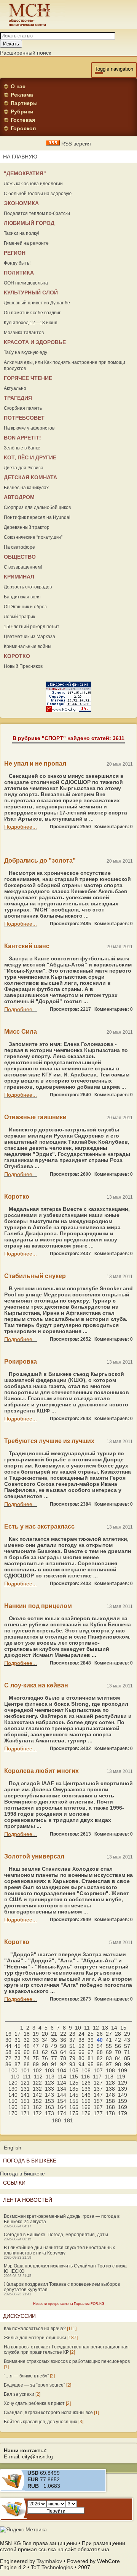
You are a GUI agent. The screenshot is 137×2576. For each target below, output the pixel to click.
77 (54, 2058)
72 (8, 2058)
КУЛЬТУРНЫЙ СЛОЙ (31, 293)
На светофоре (19, 547)
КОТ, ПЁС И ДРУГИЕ (30, 457)
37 (72, 2040)
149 (123, 2095)
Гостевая (23, 120)
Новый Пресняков (23, 666)
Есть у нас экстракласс (39, 1526)
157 (98, 2101)
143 (49, 2095)
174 (62, 2113)
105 (74, 2070)
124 (62, 2083)
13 (105, 2028)
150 (13, 2101)
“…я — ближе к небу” (26, 2376)
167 (98, 2107)
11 (87, 2028)
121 (25, 2083)
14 (114, 2028)
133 (49, 2089)
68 (100, 2052)
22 (63, 2034)
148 (110, 2095)
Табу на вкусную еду (25, 352)
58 (8, 2052)
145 (74, 2095)
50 (63, 2046)
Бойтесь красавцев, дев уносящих (41, 2422)
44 (8, 2046)
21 (54, 2034)
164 (62, 2107)
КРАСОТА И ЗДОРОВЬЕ (35, 342)
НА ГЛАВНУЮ (20, 157)
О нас (18, 86)
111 (27, 2077)
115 (74, 2077)
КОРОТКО (17, 656)
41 (109, 2040)
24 (81, 2034)
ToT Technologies (52, 2567)
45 (18, 2046)
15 (123, 2028)
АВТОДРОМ (19, 497)
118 (109, 2077)
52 (81, 2046)
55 (109, 2046)
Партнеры (24, 103)
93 (72, 2064)
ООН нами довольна (26, 283)
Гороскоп (23, 128)
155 (74, 2101)
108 (110, 2070)
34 (45, 2040)
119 (121, 2077)
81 (91, 2058)
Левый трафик (19, 617)
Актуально (15, 388)
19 (36, 2034)
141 (25, 2095)
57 (127, 2046)
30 (8, 2040)
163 (49, 2107)
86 (8, 2064)
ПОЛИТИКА (19, 273)
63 (54, 2052)
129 (123, 2083)
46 (27, 2046)
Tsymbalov (49, 2561)
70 (118, 2052)
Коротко (17, 1197)
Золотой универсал (34, 1856)
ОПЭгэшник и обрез (25, 607)
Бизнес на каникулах (26, 488)
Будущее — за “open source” (34, 2385)
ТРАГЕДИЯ (18, 398)
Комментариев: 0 (114, 827)
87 (18, 2064)
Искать (11, 44)
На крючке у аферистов (29, 428)
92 (63, 2064)
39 (91, 2040)
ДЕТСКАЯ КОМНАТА (30, 477)
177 (98, 2113)
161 (25, 2107)
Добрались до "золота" (40, 861)
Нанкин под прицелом (38, 1606)
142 (37, 2095)
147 (98, 2095)
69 (109, 2052)
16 (8, 2034)
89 (36, 2064)
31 (18, 2040)
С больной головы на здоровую (38, 194)
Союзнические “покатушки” (33, 537)
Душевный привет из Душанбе (37, 303)
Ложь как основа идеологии (33, 184)
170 (13, 2113)
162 (37, 2107)
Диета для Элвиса (24, 468)
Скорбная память (23, 408)
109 (123, 2070)
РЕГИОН (15, 253)
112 (38, 2077)
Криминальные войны (28, 646)
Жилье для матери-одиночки (35, 2338)
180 (56, 2120)
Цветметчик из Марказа (29, 637)
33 (36, 2040)
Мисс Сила (21, 1032)
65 (72, 2052)
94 (81, 2064)
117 (97, 2077)
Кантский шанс (27, 946)
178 (110, 2113)
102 (37, 2070)
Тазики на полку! (22, 233)
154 (62, 2101)
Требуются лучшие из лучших (49, 1441)
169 (123, 2107)
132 (37, 2089)
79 (72, 2058)
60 (27, 2052)
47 (36, 2046)
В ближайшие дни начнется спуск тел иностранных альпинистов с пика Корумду (59, 2250)
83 (109, 2058)
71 (127, 2052)
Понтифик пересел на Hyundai (37, 517)
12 (96, 2028)
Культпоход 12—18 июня (31, 323)
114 (62, 2077)
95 (91, 2064)
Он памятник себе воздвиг (32, 313)
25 (91, 2034)
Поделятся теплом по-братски (37, 213)
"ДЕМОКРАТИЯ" (25, 173)
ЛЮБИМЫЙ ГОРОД (29, 223)
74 (27, 2058)
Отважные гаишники (35, 1117)
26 (100, 2034)
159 (123, 2101)
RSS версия (75, 144)
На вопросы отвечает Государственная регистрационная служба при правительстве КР (66, 2350)
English (13, 2148)
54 (100, 2046)
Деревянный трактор (27, 527)
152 (37, 2101)
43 (127, 2040)
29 (127, 2034)
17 (18, 2034)
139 (123, 2089)
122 (37, 2083)
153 (49, 2101)
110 (15, 2077)
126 (86, 2083)
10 (78, 2028)
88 (27, 2064)
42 (118, 2040)
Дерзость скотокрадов (28, 587)
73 (18, 2058)
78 (63, 2058)
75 (36, 2058)
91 (54, 2064)
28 (118, 2034)
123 (49, 2083)
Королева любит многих (41, 1771)
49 (54, 2046)
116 (85, 2077)
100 (13, 2070)
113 (50, 2077)
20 (45, 2034)
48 (45, 2046)
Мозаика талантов (24, 333)
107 (98, 2070)
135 (74, 2089)
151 (25, 2101)
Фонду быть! (17, 263)
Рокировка (21, 1362)
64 (63, 2052)
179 (123, 2113)
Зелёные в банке (22, 448)
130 (13, 2089)
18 (27, 2034)
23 (72, 2034)
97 (109, 2064)
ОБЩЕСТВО (20, 557)
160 (13, 2107)
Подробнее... (21, 827)
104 (62, 2070)
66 (81, 2052)
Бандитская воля (22, 597)
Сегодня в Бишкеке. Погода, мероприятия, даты (56, 2235)
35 (54, 2040)
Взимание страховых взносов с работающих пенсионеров (67, 2361)
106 (86, 2070)
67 (91, 2052)
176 (86, 2113)
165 (74, 2107)
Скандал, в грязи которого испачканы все (48, 2413)
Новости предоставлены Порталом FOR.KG (69, 2304)
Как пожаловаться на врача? (35, 2329)
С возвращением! (23, 567)
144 (62, 2095)
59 (18, 2052)
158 (110, 2101)
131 (25, 2089)
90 (45, 2064)
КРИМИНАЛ (19, 577)
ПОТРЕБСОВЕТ (24, 418)
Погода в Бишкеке (22, 2174)
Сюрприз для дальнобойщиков (37, 507)
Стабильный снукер (35, 1276)
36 (63, 2040)
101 (25, 2070)
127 (98, 2083)
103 (49, 2070)
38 (81, 2040)
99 (127, 2064)
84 (118, 2058)
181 (68, 2120)
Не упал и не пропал (35, 764)
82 (100, 2058)
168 (110, 2107)
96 (100, 2064)
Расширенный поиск (25, 53)
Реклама (22, 95)
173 (49, 2113)
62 (45, 2052)
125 (74, 2083)
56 (118, 2046)
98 (118, 2064)
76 (45, 2058)
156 (86, 2101)
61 (36, 2052)
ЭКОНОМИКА (21, 203)
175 (74, 2113)
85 (127, 2058)
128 (110, 2083)
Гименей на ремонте (26, 243)
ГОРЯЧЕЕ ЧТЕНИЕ (28, 378)
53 (91, 2046)
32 (27, 2040)
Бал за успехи (19, 2394)
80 (81, 2058)
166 (86, 2107)
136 (86, 2089)
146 (86, 2095)
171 (25, 2113)
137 (98, 2089)
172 (37, 2113)
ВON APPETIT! (22, 438)
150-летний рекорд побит (32, 627)
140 (13, 2095)
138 (110, 2089)
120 (13, 2083)
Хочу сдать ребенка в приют (34, 2403)
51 (72, 2046)
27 (109, 2034)
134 (62, 2089)
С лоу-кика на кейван (36, 1685)
